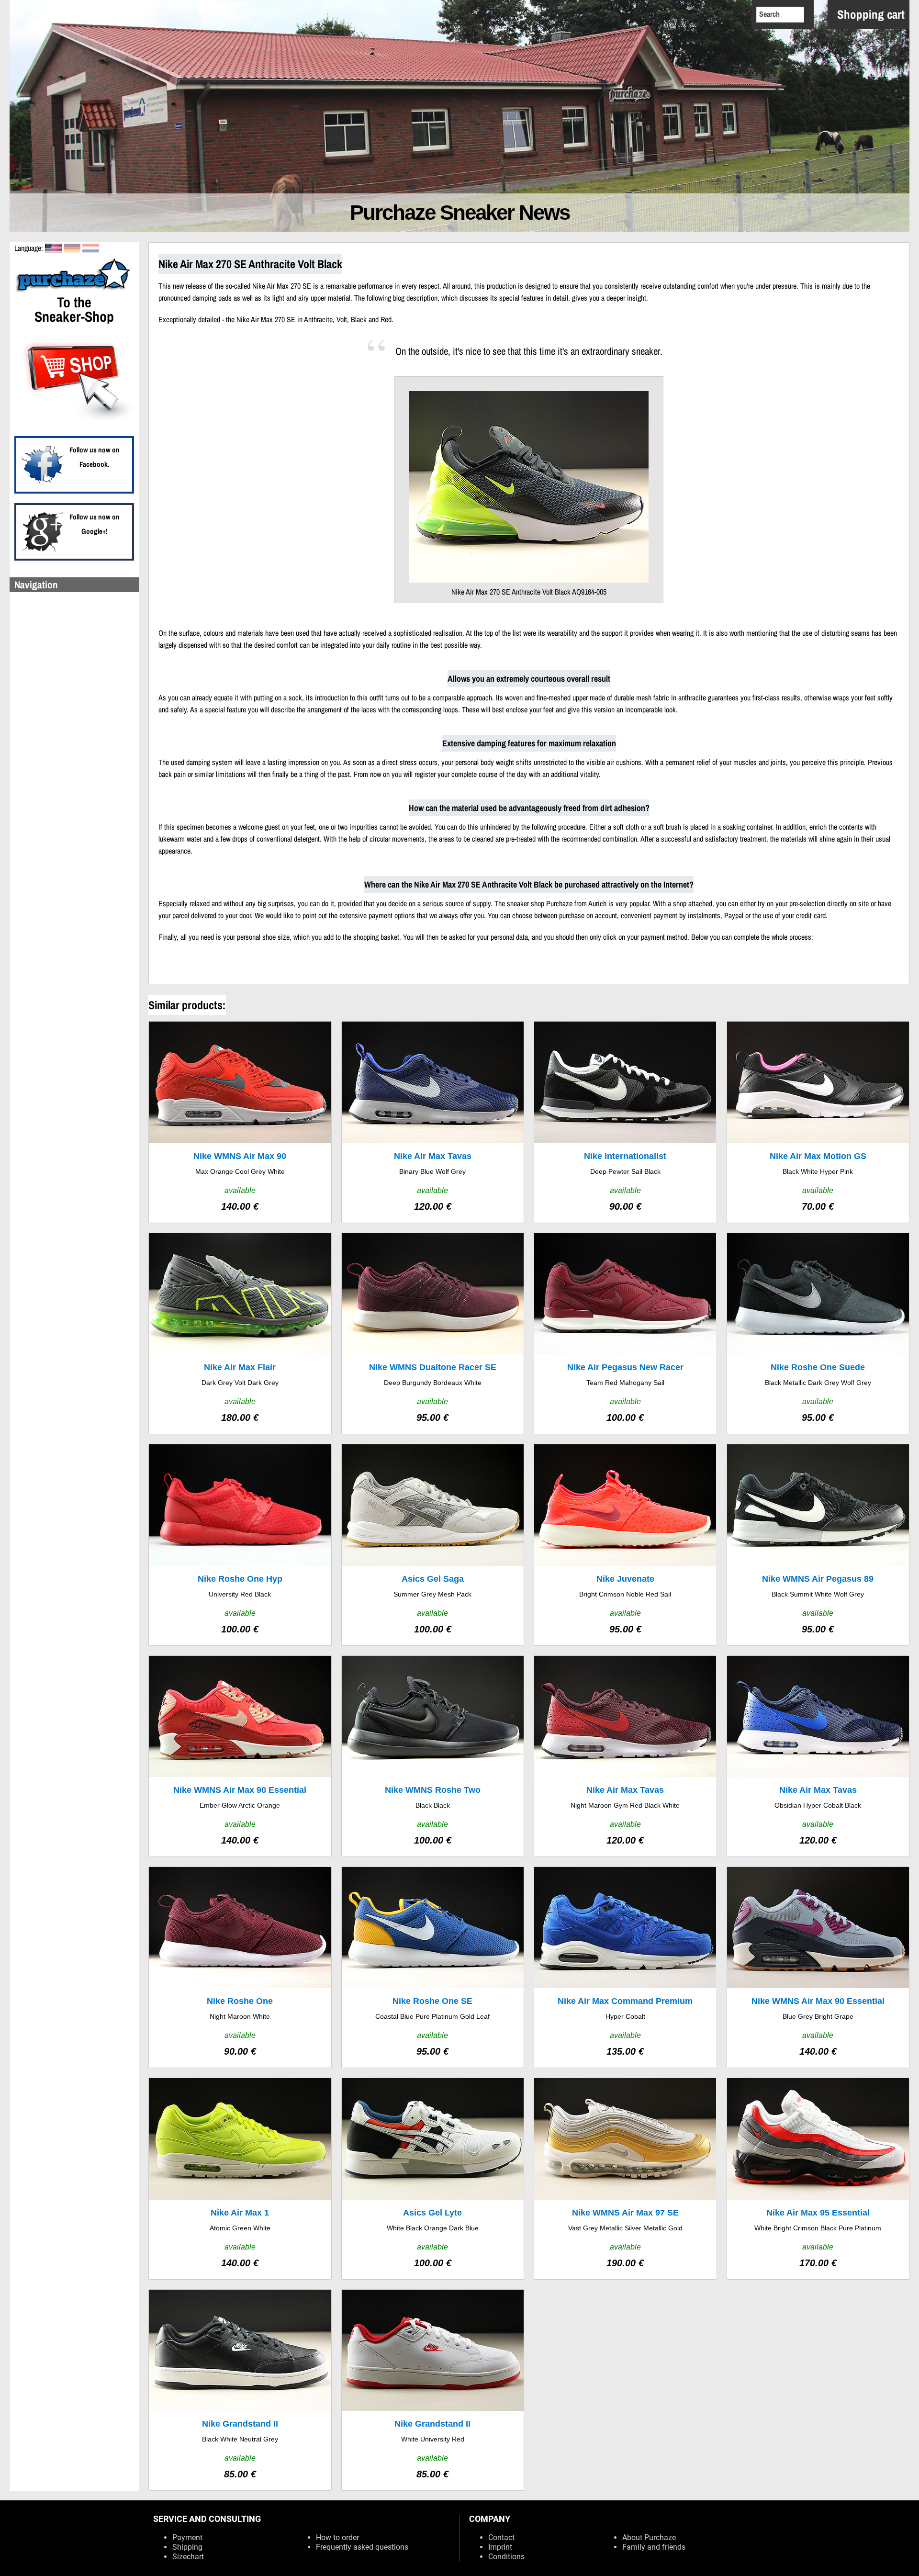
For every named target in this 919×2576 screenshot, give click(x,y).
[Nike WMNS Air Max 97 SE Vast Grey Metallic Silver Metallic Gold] (625, 2178)
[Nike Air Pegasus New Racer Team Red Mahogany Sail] (625, 1333)
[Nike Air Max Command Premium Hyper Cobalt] (625, 1967)
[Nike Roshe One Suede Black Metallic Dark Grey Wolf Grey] (818, 1333)
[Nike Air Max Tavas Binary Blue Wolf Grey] (433, 1122)
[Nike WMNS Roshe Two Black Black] (433, 1756)
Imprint (500, 2547)
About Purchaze (649, 2537)
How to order (337, 2537)
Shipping (187, 2547)
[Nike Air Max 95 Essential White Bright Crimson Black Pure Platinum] (818, 2178)
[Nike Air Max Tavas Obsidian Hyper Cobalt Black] (818, 1756)
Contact (501, 2537)
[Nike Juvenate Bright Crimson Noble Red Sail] (625, 1545)
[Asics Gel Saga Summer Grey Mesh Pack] (433, 1545)
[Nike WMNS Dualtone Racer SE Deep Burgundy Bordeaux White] (433, 1333)
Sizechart (188, 2557)
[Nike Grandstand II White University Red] (433, 2390)
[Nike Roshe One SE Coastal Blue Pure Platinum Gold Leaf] (433, 1967)
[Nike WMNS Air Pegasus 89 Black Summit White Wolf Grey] (818, 1545)
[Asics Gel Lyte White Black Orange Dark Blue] (433, 2178)
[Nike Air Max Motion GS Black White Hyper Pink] (818, 1122)
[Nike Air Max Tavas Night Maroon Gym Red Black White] (625, 1756)
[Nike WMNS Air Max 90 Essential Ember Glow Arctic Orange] (240, 1756)
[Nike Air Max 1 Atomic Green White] (240, 2178)
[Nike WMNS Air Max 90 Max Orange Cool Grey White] (240, 1122)
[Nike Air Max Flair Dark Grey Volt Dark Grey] (240, 1333)
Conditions (506, 2557)
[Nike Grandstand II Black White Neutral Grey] (240, 2390)
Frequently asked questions (362, 2547)
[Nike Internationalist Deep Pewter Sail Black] (625, 1122)
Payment (187, 2537)
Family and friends (654, 2547)
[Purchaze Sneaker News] (74, 291)
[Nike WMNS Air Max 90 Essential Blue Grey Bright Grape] (818, 1967)
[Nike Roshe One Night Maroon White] (240, 1967)
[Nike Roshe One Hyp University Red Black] (240, 1545)
